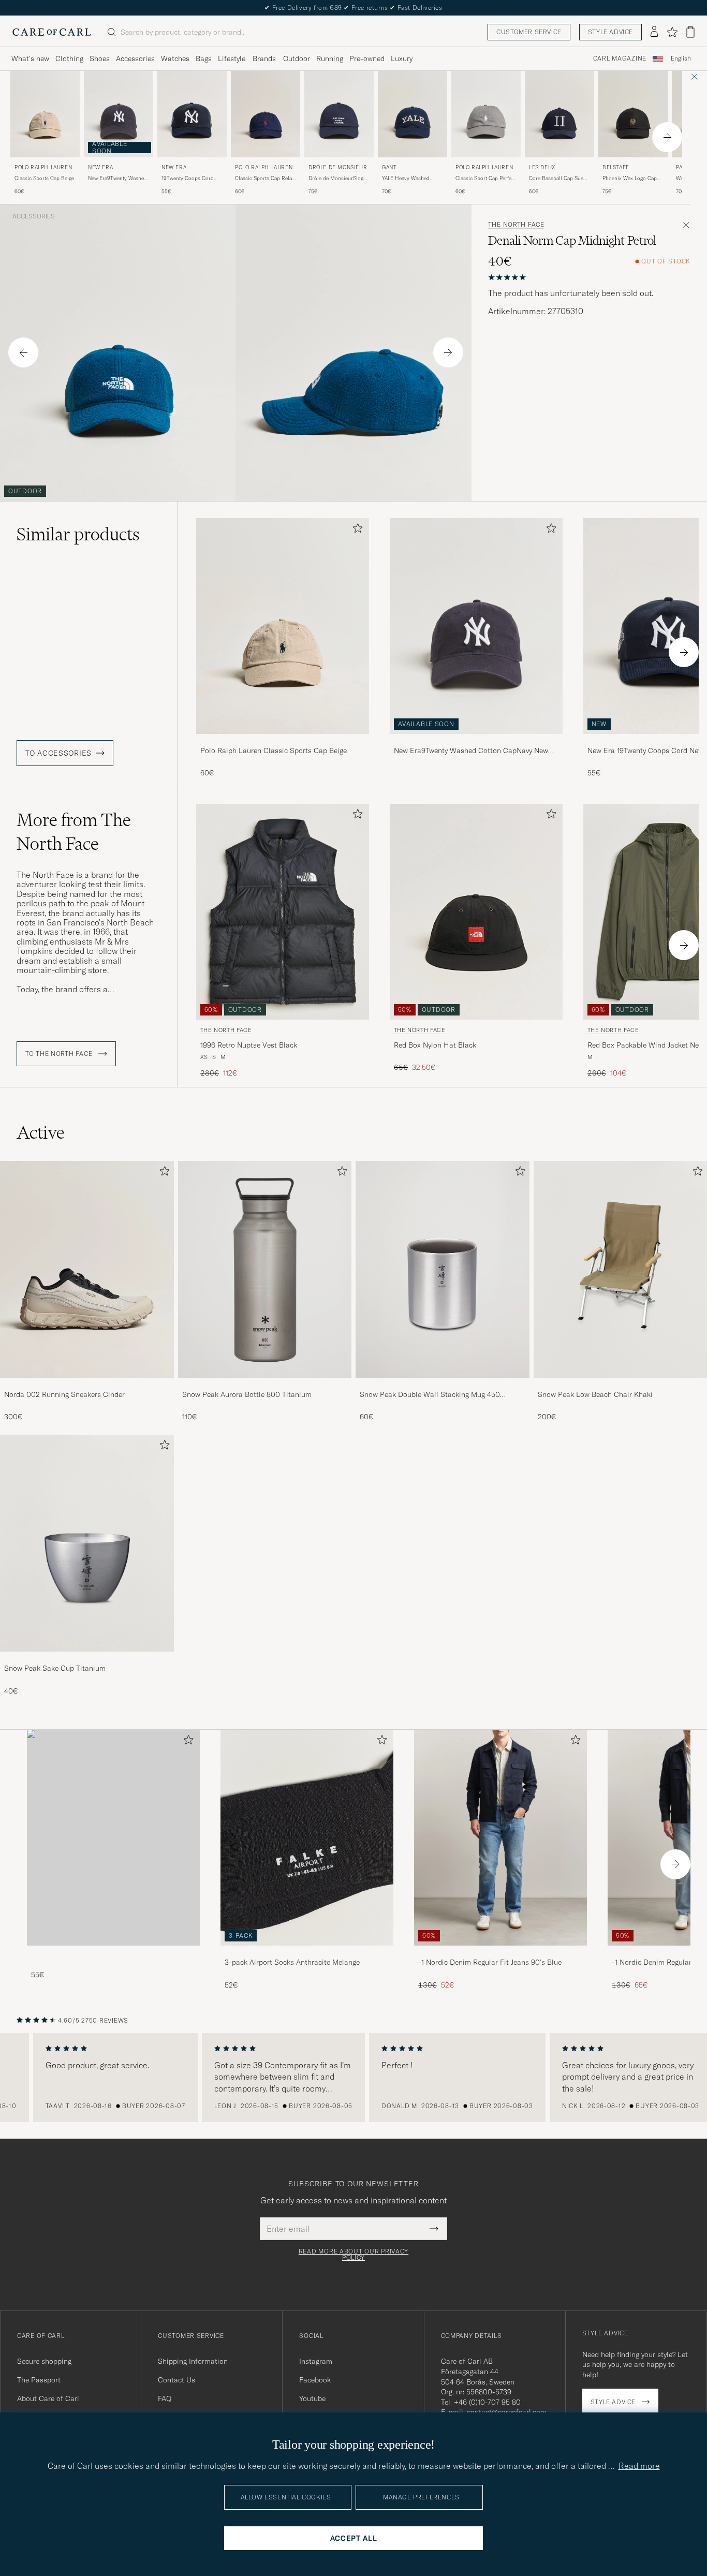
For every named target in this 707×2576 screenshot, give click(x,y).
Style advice (610, 32)
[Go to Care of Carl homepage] (52, 32)
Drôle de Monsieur (338, 167)
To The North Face (60, 1054)
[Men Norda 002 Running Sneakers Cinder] (87, 1269)
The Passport (39, 2380)
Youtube (312, 2398)
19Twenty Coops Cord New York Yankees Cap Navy (188, 179)
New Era (100, 167)
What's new (30, 58)
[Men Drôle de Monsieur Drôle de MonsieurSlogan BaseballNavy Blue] (339, 114)
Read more (639, 2466)
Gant (389, 167)
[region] (353, 2078)
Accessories (135, 58)
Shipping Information (193, 2361)
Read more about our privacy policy (353, 2255)
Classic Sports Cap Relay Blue (265, 179)
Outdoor (297, 58)
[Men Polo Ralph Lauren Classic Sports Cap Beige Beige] (45, 114)
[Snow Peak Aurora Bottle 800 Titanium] (265, 1385)
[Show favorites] (672, 32)
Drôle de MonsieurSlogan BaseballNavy (339, 179)
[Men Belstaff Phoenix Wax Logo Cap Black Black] (633, 114)
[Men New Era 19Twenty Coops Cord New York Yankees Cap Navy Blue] (192, 114)
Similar (78, 534)
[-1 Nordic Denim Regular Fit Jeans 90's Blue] (500, 1953)
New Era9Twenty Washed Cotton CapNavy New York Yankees (117, 179)
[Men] (113, 1838)
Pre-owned (367, 58)
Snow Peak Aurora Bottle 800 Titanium (247, 1394)
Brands (264, 58)
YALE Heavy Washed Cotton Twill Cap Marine (411, 179)
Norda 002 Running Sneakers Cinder (64, 1394)
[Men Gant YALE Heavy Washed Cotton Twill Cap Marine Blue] (413, 114)
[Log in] (654, 32)
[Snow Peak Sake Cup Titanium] (87, 1659)
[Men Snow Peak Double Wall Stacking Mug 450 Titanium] (443, 1269)
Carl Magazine (620, 58)
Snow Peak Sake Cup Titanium (55, 1668)
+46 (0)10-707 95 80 (487, 2402)
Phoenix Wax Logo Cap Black (630, 179)
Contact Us (176, 2380)
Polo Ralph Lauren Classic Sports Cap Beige (274, 750)
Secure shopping (44, 2361)
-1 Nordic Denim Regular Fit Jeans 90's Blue (490, 1962)
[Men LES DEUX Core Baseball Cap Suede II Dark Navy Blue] (559, 114)
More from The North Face (74, 832)
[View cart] (690, 32)
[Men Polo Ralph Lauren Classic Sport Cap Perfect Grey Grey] (486, 114)
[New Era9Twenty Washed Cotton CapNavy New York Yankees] (476, 741)
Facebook (315, 2380)
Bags (204, 58)
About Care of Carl (48, 2398)
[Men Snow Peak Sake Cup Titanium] (87, 1543)
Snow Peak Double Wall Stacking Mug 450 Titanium (430, 1395)
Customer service (529, 32)
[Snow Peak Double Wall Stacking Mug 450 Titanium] (443, 1385)
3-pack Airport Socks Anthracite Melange (292, 1962)
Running (330, 58)
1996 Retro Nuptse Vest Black (249, 1045)
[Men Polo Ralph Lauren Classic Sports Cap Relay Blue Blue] (266, 114)
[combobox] (681, 59)
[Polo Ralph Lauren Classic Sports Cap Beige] (283, 741)
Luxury (402, 58)
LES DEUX (542, 167)
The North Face (516, 225)
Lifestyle (232, 58)
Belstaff (616, 167)
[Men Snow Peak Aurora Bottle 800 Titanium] (265, 1269)
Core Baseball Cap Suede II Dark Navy (559, 179)
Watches (175, 58)
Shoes (100, 58)
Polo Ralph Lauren (43, 167)
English (681, 58)
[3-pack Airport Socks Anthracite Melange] (307, 1953)
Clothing (69, 58)
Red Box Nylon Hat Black (435, 1045)
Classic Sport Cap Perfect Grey (485, 179)
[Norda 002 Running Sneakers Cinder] (87, 1385)
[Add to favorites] (356, 530)
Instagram (316, 2361)
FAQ (165, 2398)
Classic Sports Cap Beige (44, 178)
